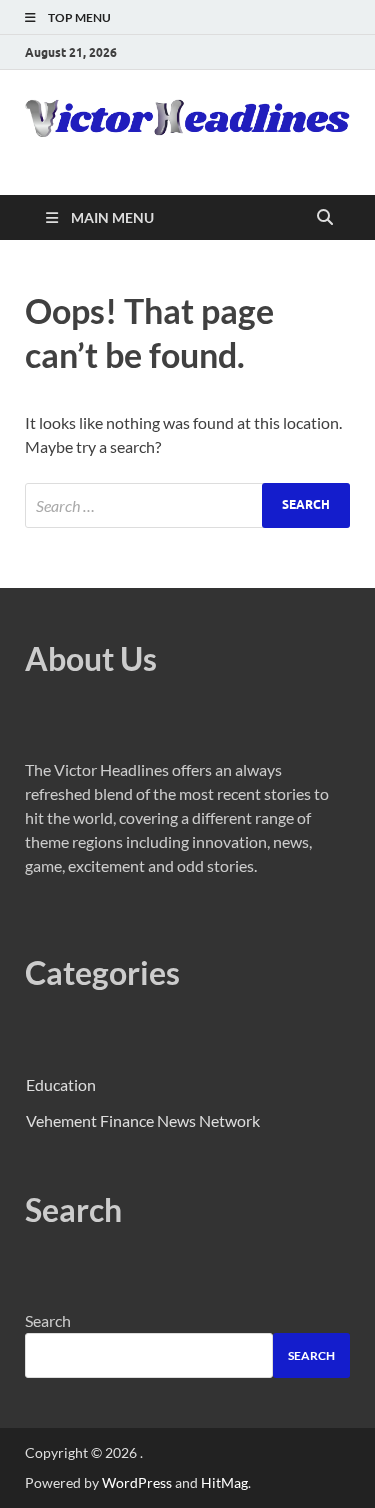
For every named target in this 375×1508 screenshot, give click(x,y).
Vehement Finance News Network (143, 1120)
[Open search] (325, 218)
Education (61, 1084)
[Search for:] (187, 505)
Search (48, 1320)
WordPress (137, 1482)
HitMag (224, 1482)
